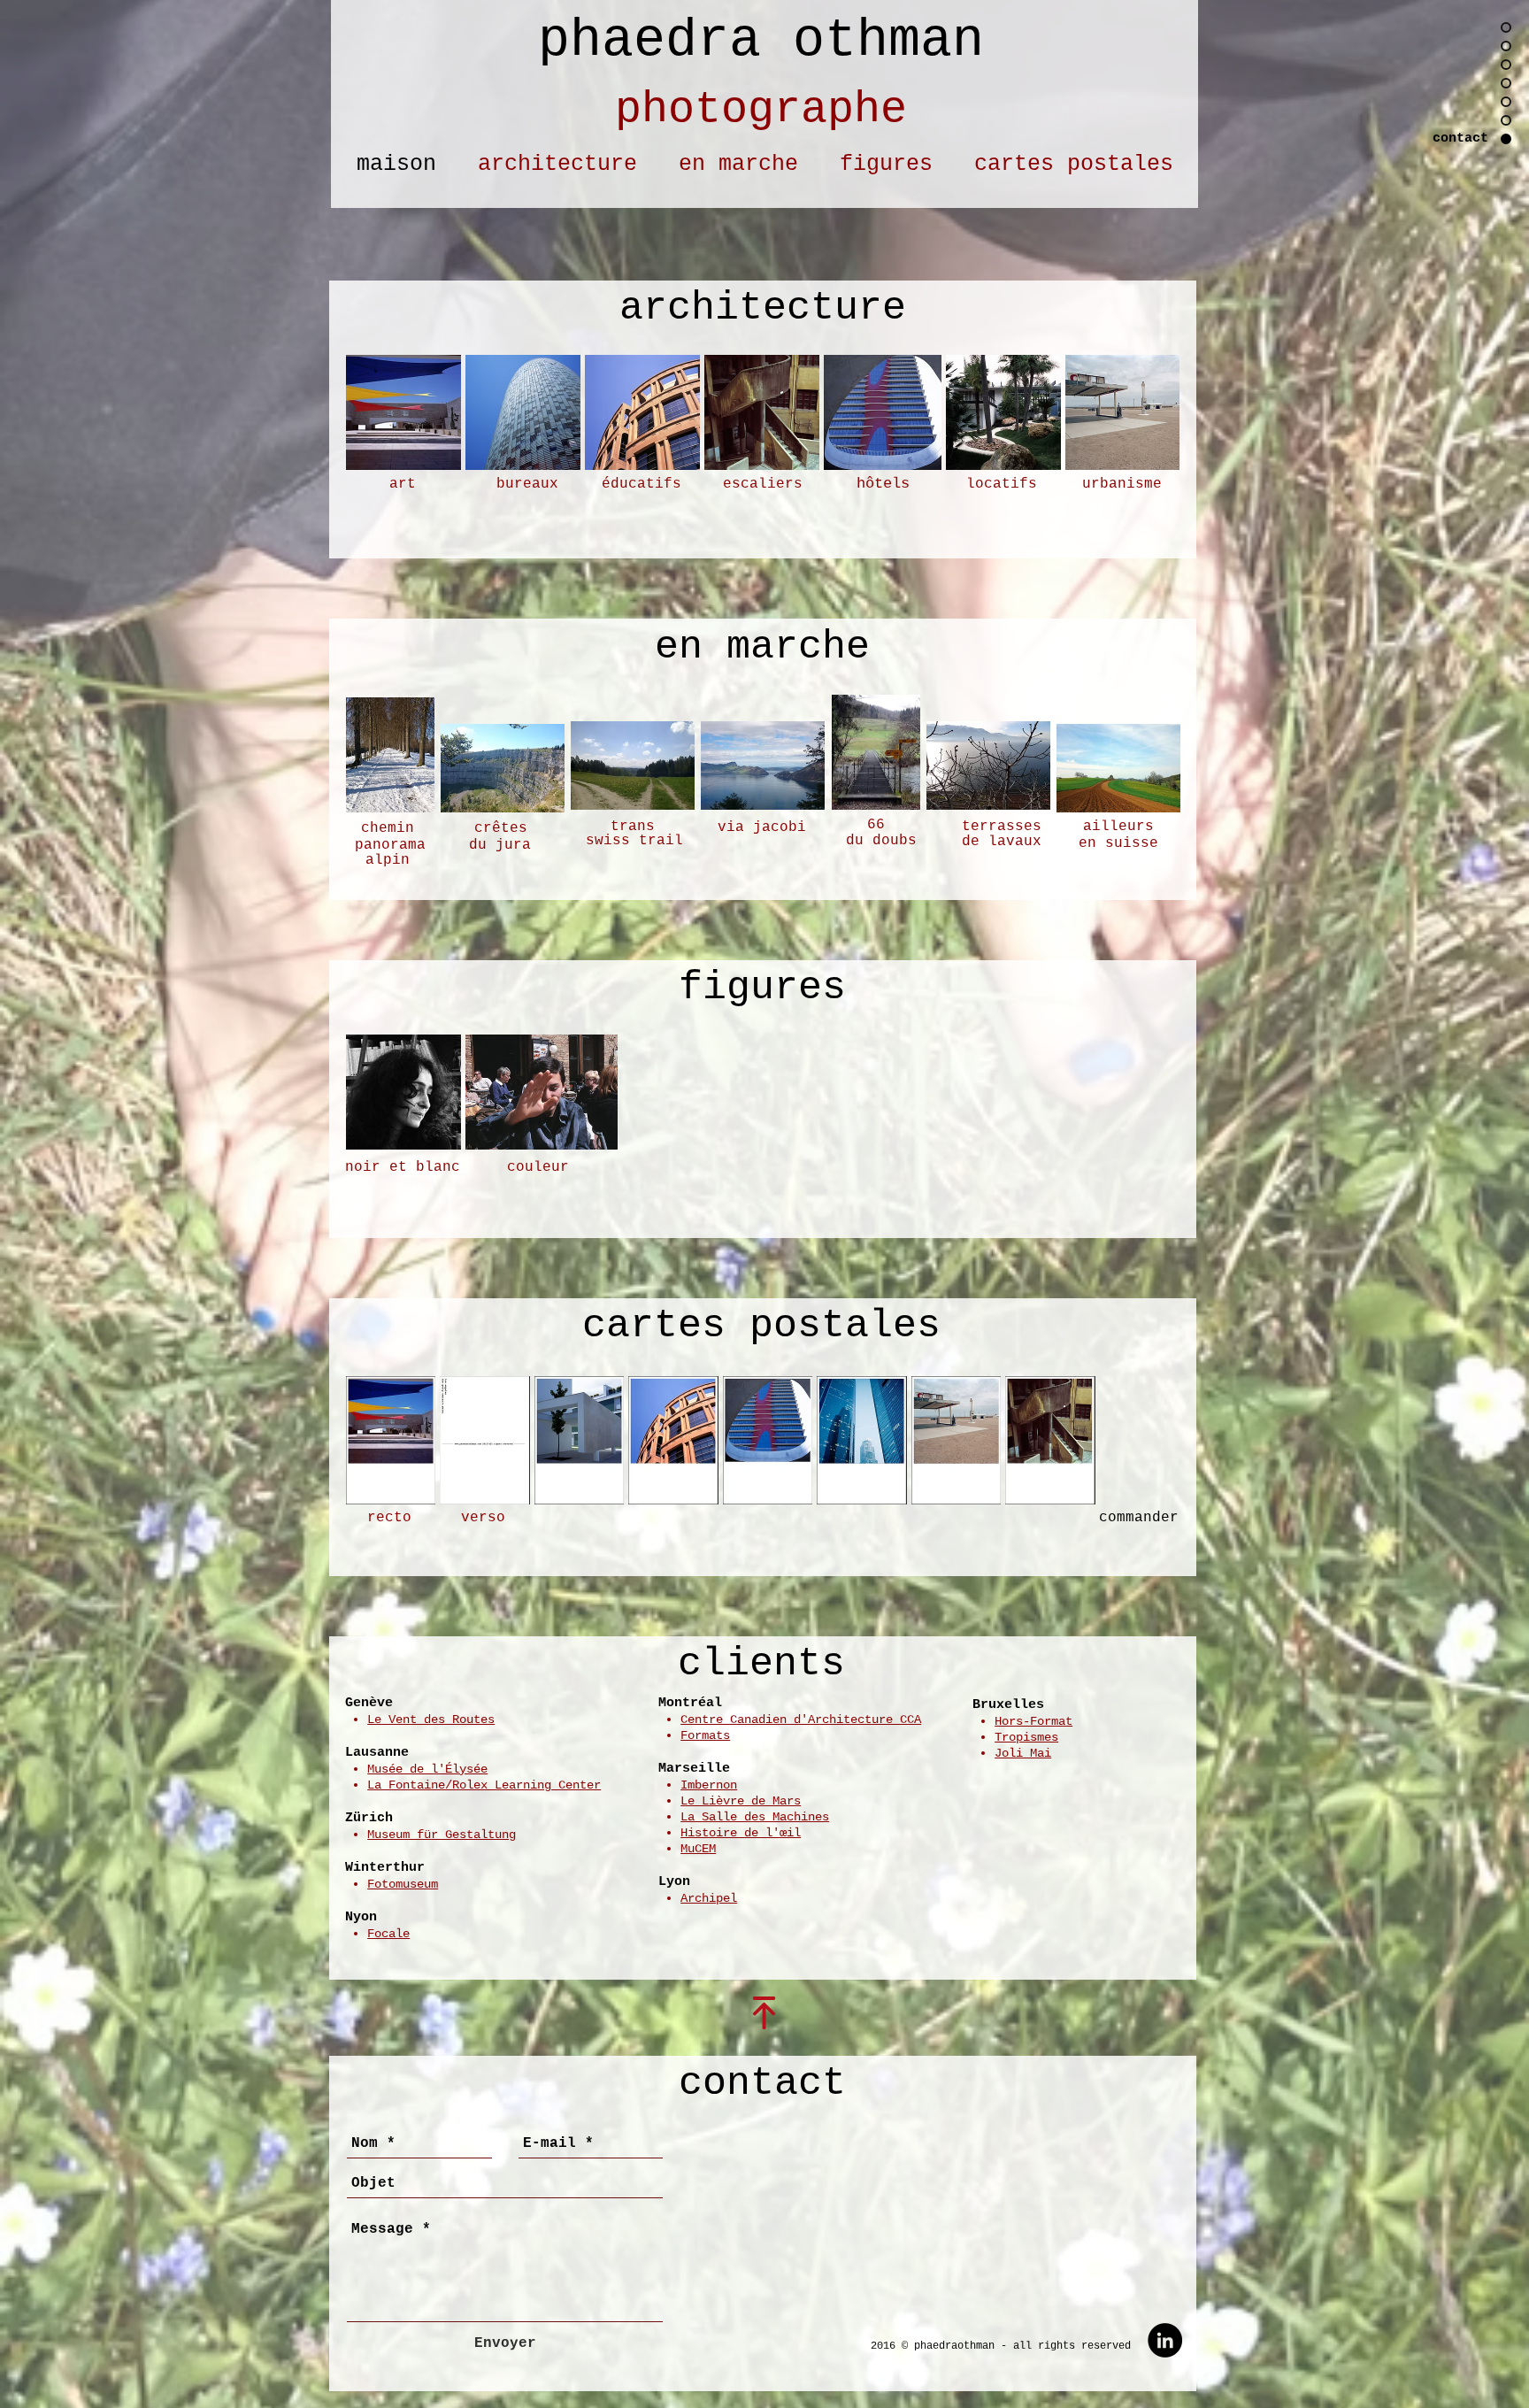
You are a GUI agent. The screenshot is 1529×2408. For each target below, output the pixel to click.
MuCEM (698, 1849)
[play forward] (1157, 412)
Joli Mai (1023, 1753)
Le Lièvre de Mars (741, 1801)
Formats (705, 1735)
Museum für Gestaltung (442, 1835)
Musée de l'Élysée (427, 1769)
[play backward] (368, 412)
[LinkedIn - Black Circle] (1165, 2340)
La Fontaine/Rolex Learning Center (484, 1785)
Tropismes (1026, 1737)
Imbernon (709, 1785)
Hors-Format (1033, 1721)
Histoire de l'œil (741, 1833)
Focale (388, 1934)
